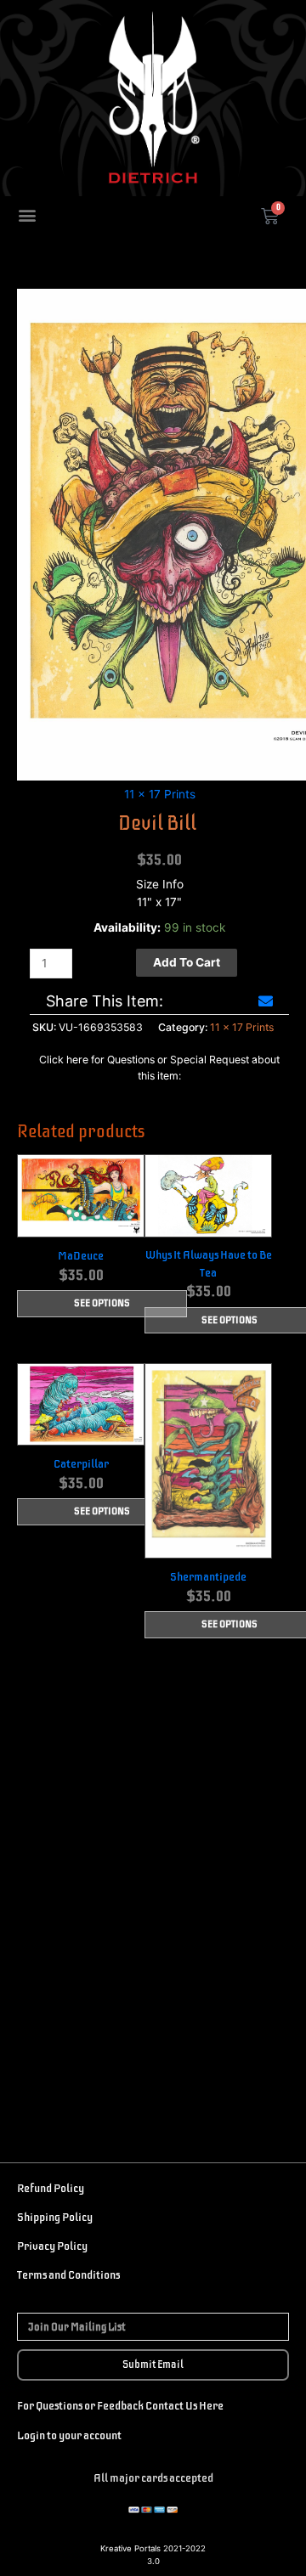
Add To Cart (187, 962)
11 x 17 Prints (160, 794)
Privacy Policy (52, 2246)
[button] (27, 214)
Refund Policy (51, 2188)
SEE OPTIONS (102, 1305)
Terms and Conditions (68, 2275)
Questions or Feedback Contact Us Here (129, 2406)
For (25, 2406)
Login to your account (69, 2435)
